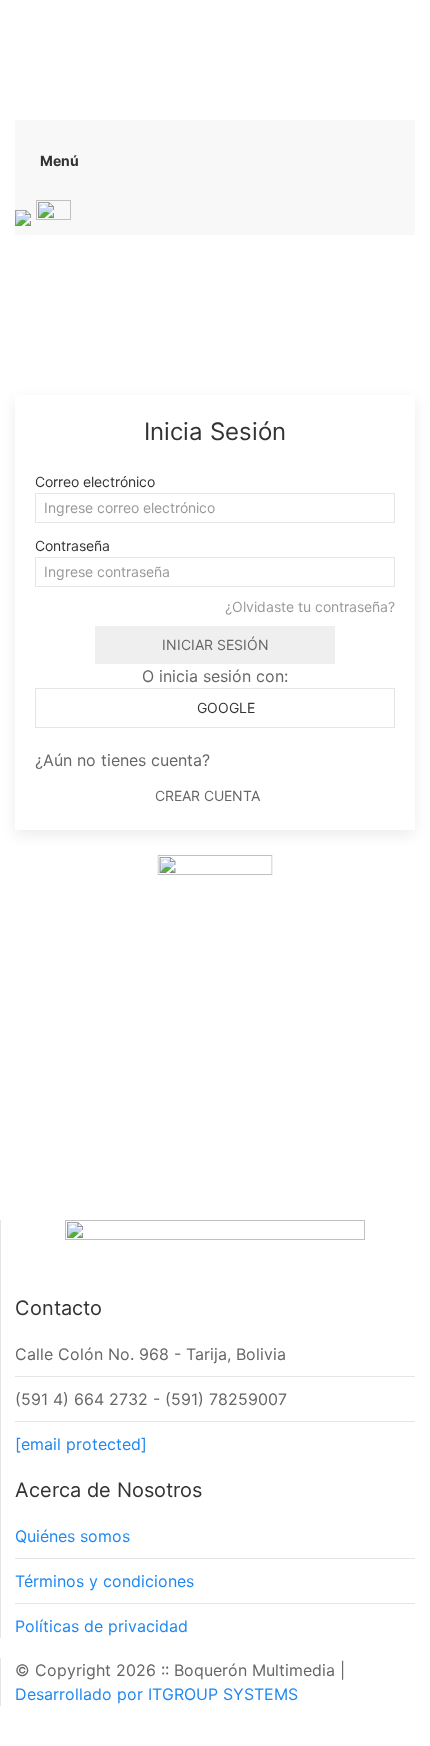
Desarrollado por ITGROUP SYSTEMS (156, 1694)
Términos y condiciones (104, 1581)
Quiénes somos (72, 1536)
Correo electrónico (95, 481)
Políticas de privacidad (101, 1626)
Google (224, 707)
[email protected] (81, 1444)
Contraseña (72, 545)
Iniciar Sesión (215, 644)
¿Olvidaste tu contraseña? (310, 606)
